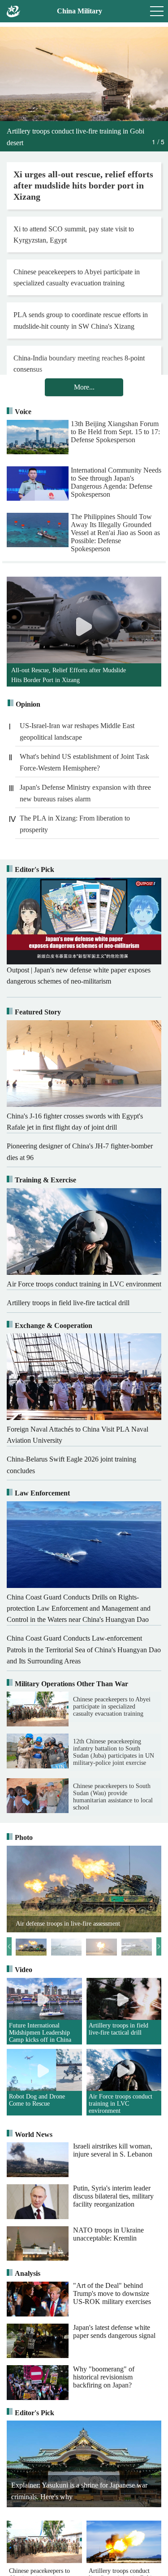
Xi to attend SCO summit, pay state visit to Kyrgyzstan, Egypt (74, 235)
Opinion (28, 704)
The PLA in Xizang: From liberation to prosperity (75, 824)
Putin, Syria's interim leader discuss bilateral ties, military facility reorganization (113, 2196)
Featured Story (38, 1012)
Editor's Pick (34, 869)
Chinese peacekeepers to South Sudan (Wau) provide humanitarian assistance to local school (113, 1797)
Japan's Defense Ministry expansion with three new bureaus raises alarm (85, 793)
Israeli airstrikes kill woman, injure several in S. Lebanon (113, 2150)
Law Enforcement (42, 1493)
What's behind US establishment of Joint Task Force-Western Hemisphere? (84, 762)
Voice (23, 412)
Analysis (28, 2273)
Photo (24, 1837)
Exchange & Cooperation (54, 1326)
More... (84, 387)
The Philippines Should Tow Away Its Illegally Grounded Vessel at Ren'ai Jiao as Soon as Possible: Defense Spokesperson (115, 532)
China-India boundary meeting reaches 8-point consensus (79, 364)
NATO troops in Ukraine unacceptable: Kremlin (108, 2234)
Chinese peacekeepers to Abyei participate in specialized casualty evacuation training (77, 277)
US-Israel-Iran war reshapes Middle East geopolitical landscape (77, 731)
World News (34, 2134)
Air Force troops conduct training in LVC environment (121, 2104)
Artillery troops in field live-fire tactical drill (118, 2029)
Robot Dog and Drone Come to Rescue (37, 2100)
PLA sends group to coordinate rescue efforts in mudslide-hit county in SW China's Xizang (81, 320)
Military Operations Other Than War (71, 1684)
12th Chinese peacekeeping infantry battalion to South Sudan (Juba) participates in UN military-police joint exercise (114, 1752)
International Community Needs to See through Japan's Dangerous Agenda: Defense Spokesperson (116, 482)
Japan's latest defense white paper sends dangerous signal (114, 2331)
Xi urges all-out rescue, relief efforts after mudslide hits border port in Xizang (83, 185)
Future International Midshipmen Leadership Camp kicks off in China (40, 2033)
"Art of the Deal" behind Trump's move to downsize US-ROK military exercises (112, 2293)
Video (24, 1970)
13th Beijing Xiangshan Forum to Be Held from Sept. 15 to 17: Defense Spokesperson (115, 432)
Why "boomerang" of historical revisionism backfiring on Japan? (104, 2377)
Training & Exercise (45, 1180)
